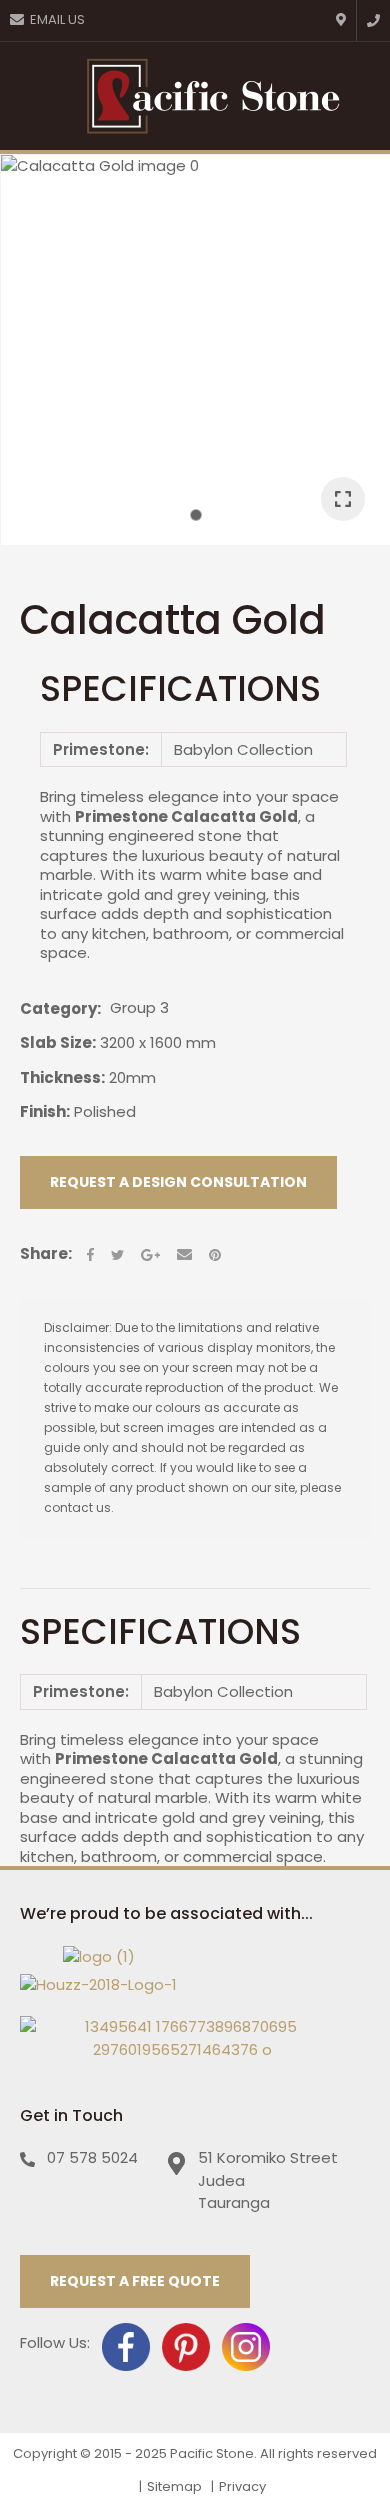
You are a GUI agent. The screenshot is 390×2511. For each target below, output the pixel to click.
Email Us (57, 19)
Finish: (45, 1111)
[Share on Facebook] (90, 1254)
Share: (46, 1254)
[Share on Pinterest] (215, 1255)
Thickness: (62, 1077)
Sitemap (174, 2486)
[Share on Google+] (150, 1255)
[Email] (184, 1254)
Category (58, 1009)
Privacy (242, 2486)
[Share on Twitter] (117, 1255)
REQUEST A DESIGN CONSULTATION (178, 1182)
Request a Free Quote (135, 2281)
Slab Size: (58, 1042)
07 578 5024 (92, 2157)
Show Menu (29, 95)
